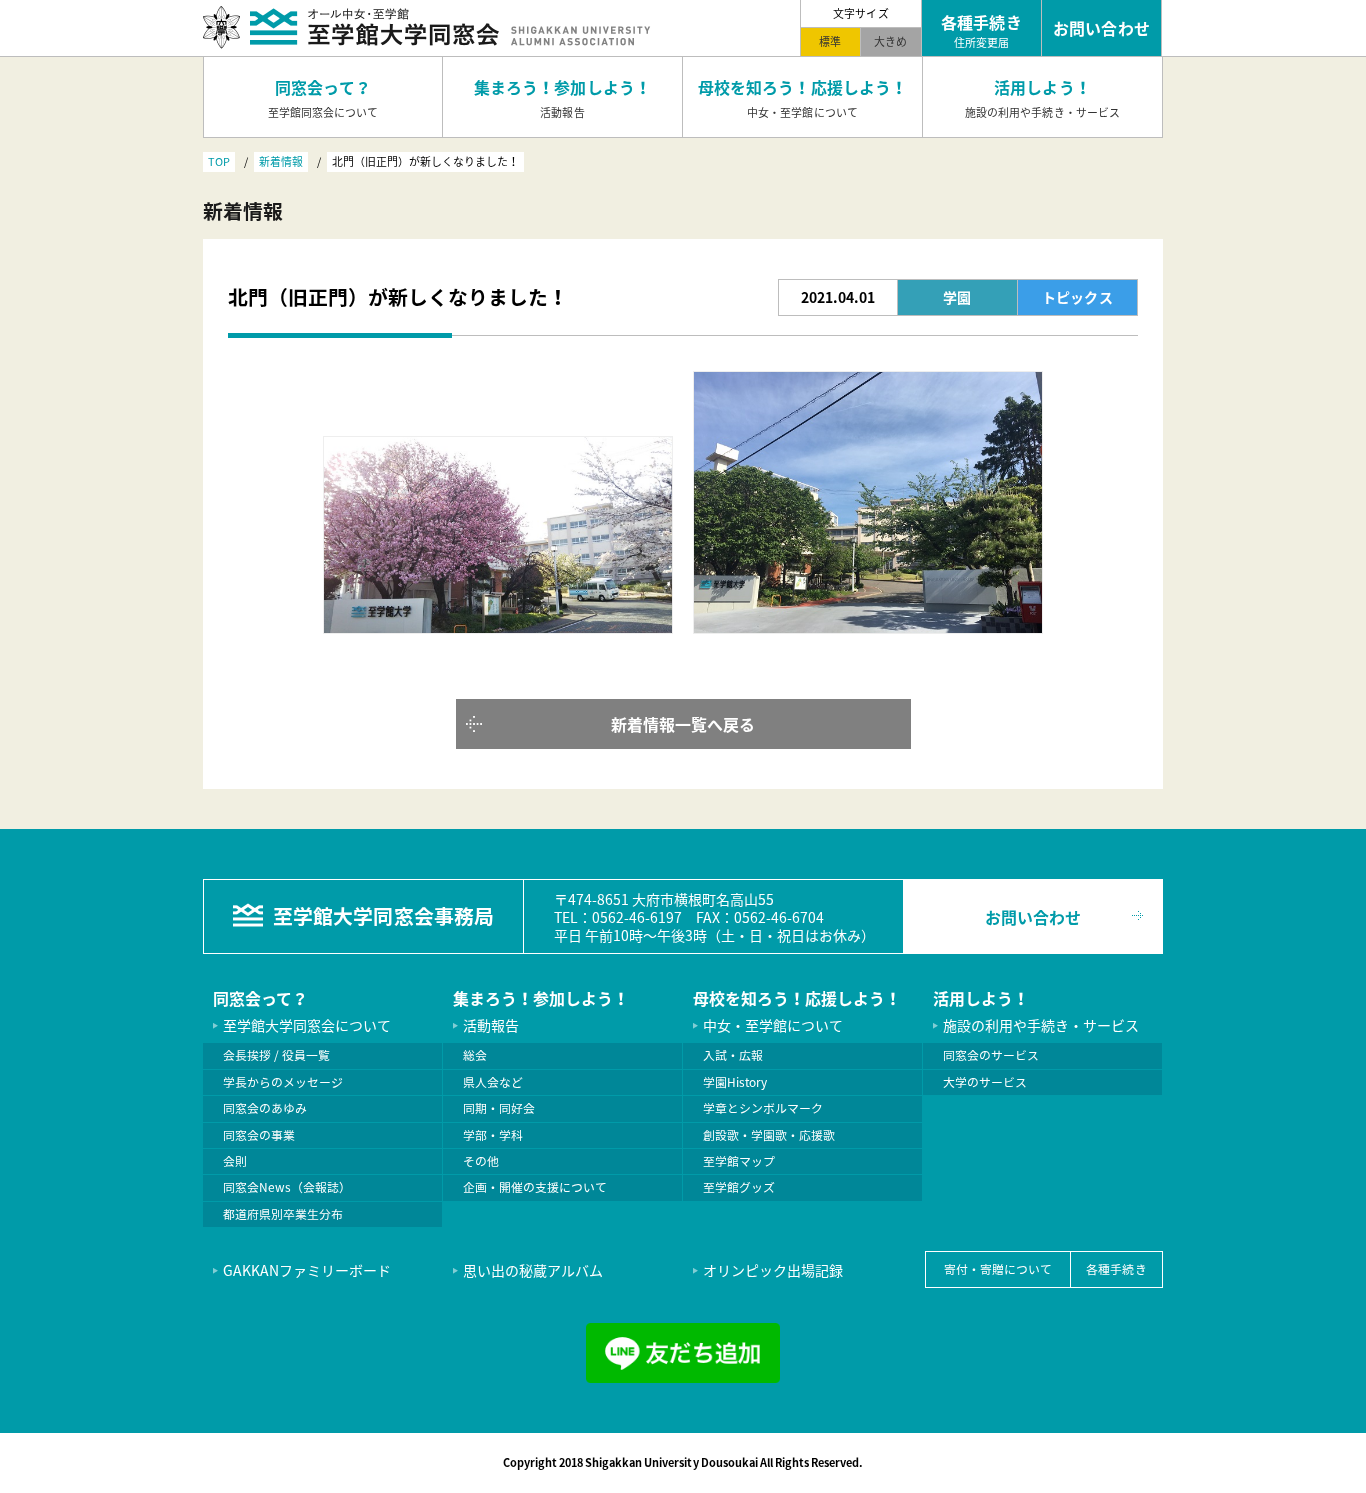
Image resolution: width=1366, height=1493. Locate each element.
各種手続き (1116, 1269)
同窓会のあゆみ (265, 1108)
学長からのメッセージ (283, 1082)
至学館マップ (739, 1161)
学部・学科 (493, 1135)
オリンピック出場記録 (773, 1270)
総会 (475, 1055)
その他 (481, 1161)
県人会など (493, 1082)
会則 (235, 1161)
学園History (735, 1082)
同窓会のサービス (991, 1055)
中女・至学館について (773, 1025)
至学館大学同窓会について (307, 1025)
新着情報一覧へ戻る (683, 724)
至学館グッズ (739, 1187)
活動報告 (491, 1025)
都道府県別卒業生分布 (283, 1214)
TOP (219, 161)
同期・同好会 (499, 1108)
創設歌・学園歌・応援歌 (769, 1135)
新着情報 (281, 161)
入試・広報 (733, 1055)
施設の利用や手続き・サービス (1041, 1025)
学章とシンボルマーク (763, 1108)
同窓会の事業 (259, 1135)
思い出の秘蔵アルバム (533, 1270)
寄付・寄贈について (998, 1269)
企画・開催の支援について (535, 1187)
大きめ (890, 41)
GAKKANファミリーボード (307, 1270)
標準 (830, 41)
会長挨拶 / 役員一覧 (276, 1055)
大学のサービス (985, 1082)
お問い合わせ (1033, 917)
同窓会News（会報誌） (287, 1187)
